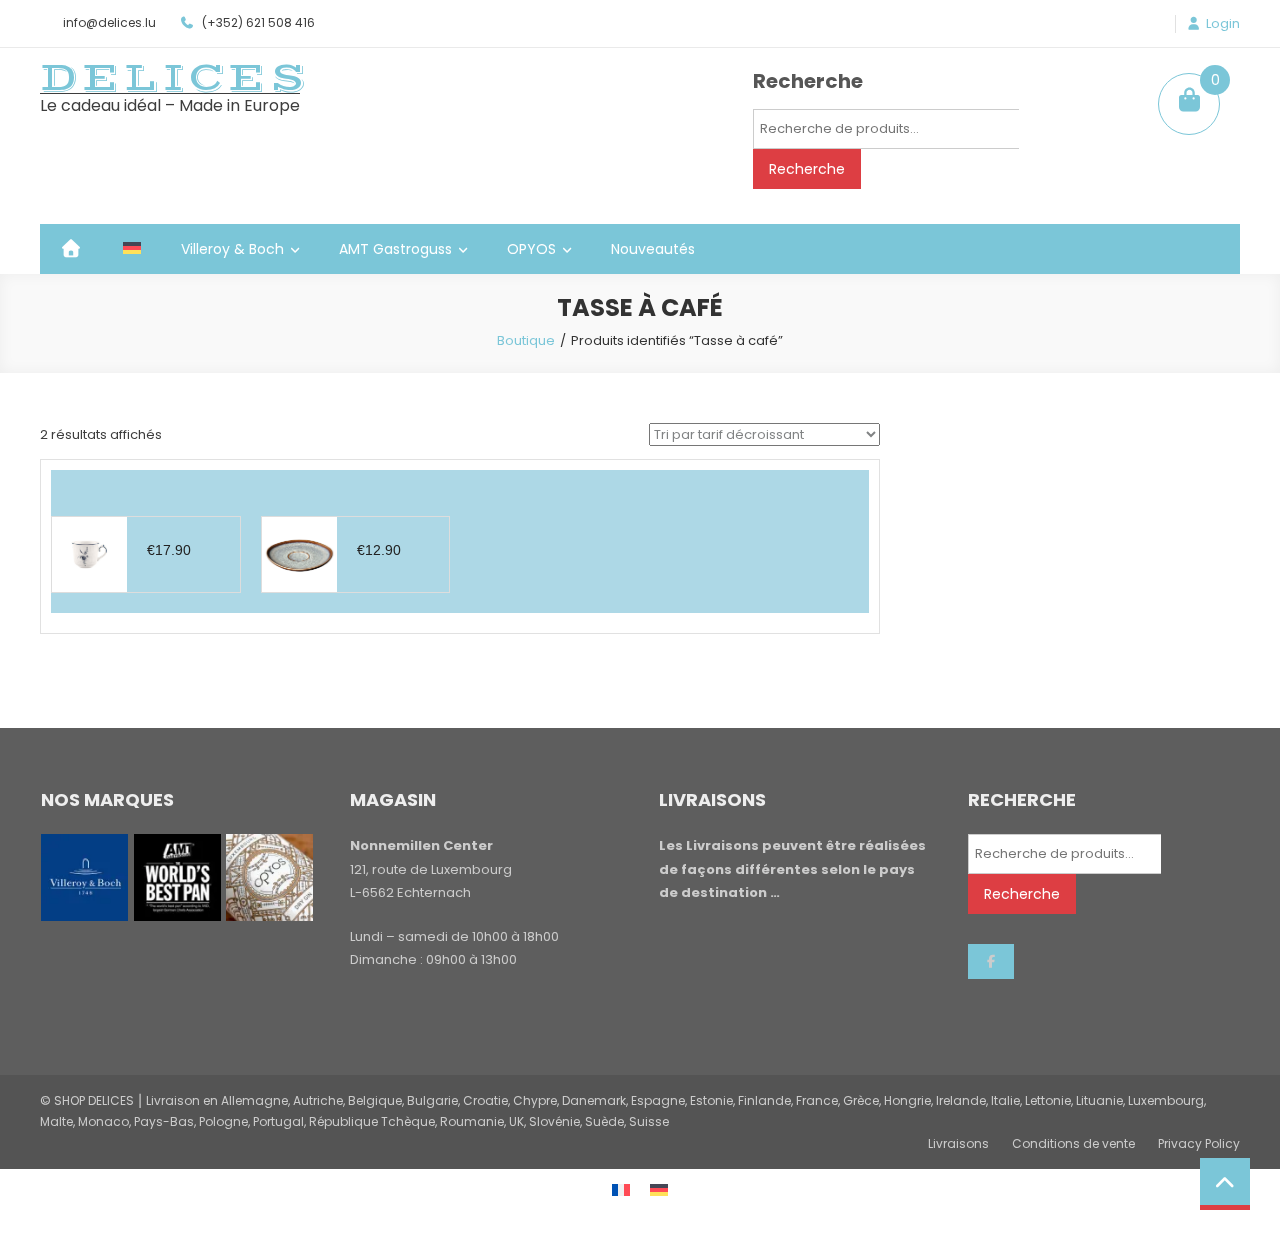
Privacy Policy (1199, 1143)
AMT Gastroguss (395, 249)
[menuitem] (132, 249)
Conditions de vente (1073, 1143)
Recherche (807, 169)
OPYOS (531, 249)
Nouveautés (653, 249)
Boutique (526, 340)
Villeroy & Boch (232, 249)
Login (1223, 24)
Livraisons (958, 1143)
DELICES (175, 78)
